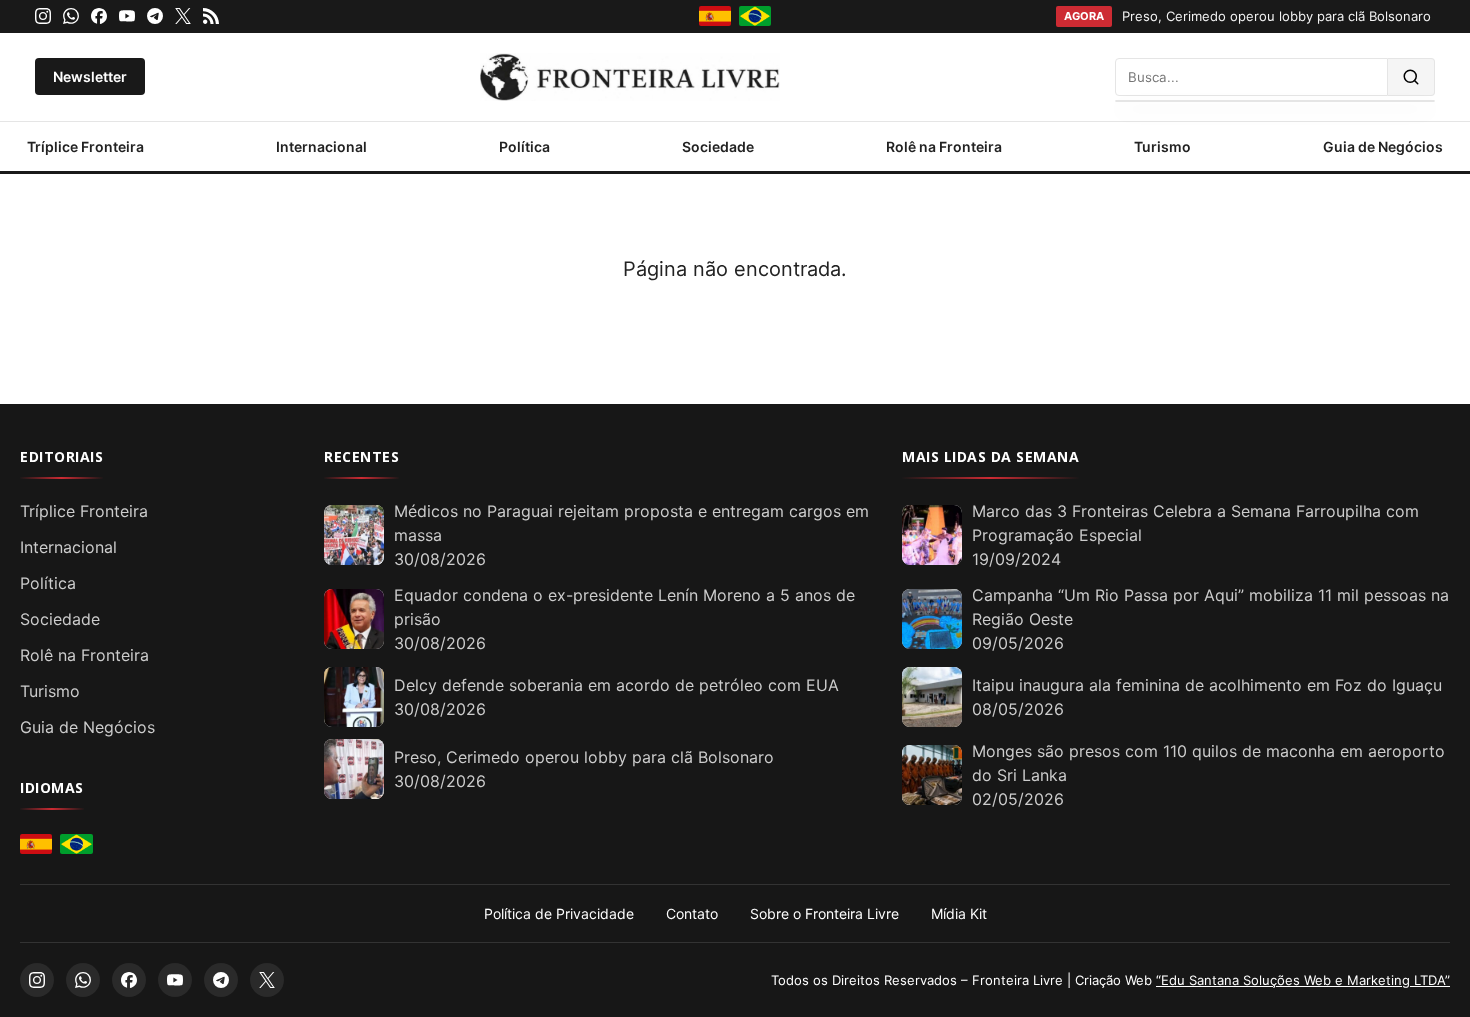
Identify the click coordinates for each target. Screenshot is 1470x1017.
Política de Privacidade (559, 913)
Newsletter (90, 76)
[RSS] (211, 16)
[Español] (715, 16)
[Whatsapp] (71, 16)
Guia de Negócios (1383, 146)
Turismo (1162, 146)
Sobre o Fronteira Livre (824, 913)
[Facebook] (99, 16)
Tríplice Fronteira (85, 146)
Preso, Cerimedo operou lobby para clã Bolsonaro (584, 757)
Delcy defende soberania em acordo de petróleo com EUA (616, 685)
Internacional (321, 146)
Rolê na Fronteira (944, 146)
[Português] (755, 16)
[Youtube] (127, 16)
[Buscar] (1411, 77)
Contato (692, 913)
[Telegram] (155, 16)
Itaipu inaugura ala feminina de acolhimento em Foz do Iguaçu (1207, 685)
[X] (183, 16)
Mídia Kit (959, 913)
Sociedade (718, 146)
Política (524, 146)
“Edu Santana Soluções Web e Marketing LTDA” (1303, 980)
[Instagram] (43, 16)
